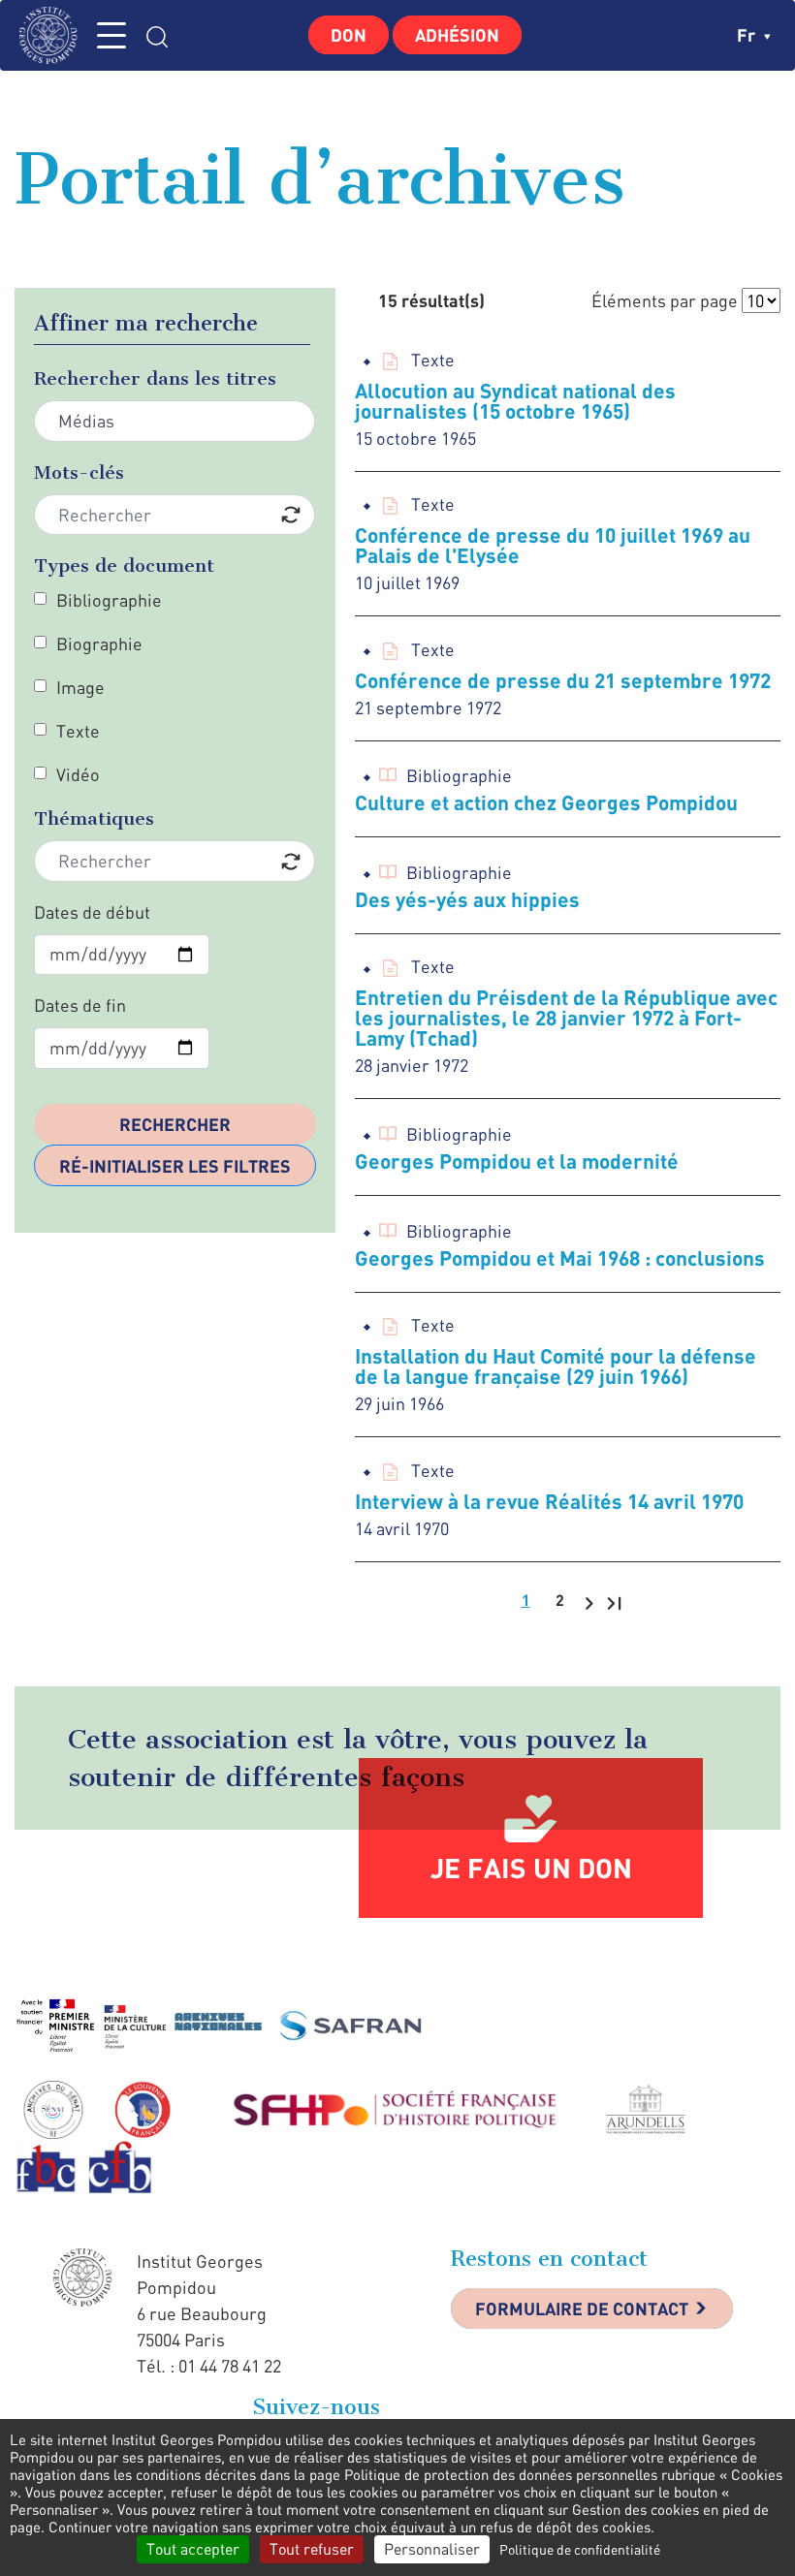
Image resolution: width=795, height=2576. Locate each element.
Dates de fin (80, 1005)
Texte (78, 731)
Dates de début (92, 912)
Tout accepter (193, 2549)
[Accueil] (53, 35)
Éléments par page (665, 300)
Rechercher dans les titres (155, 378)
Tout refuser (312, 2549)
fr (748, 35)
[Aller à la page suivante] (589, 1602)
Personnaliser (432, 2549)
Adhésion (457, 35)
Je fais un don (531, 1868)
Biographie (99, 644)
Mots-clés (79, 472)
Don (349, 35)
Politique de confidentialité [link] (580, 2549)
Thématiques (94, 818)
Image (80, 687)
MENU (111, 35)
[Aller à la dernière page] (614, 1602)
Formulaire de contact (582, 2309)
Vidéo (78, 774)
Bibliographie (109, 600)
